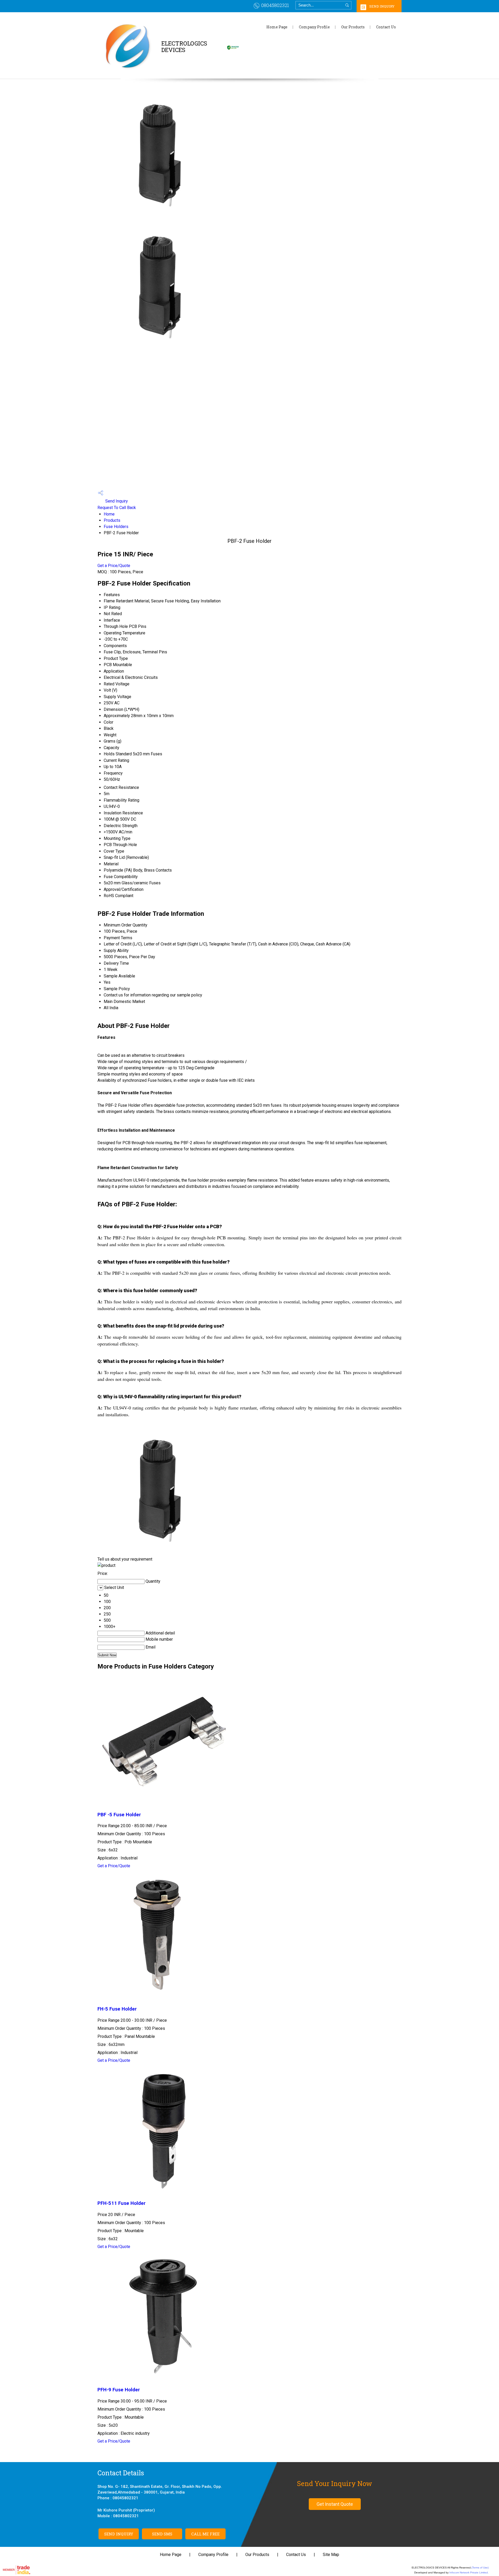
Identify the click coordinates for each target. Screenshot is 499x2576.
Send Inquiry (382, 6)
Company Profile (314, 27)
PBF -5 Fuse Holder (119, 1815)
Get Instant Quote (335, 2504)
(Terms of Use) (480, 2568)
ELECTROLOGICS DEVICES (184, 49)
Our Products (353, 27)
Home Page (277, 27)
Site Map (331, 2555)
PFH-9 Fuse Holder (119, 2390)
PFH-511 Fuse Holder (122, 2203)
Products (112, 520)
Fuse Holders (116, 527)
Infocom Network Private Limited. (469, 2572)
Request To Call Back (117, 508)
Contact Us (386, 27)
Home (109, 514)
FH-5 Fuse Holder (117, 2009)
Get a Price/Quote (114, 566)
